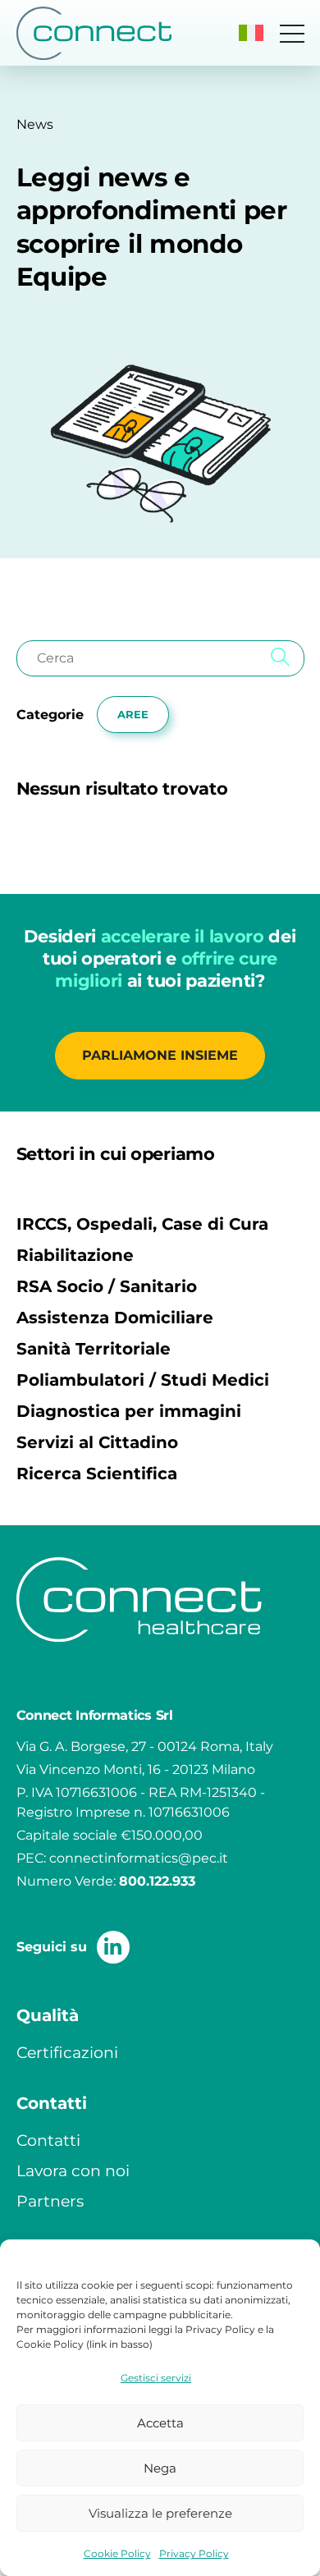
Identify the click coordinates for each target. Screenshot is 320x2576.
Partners (50, 2201)
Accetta (160, 2423)
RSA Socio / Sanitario (107, 1286)
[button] (251, 33)
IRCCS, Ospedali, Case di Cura (142, 1224)
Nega (160, 2468)
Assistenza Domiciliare (115, 1318)
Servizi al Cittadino (97, 1442)
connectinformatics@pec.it (139, 1858)
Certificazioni (67, 2052)
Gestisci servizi (156, 2378)
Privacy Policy (194, 2553)
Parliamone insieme (160, 1055)
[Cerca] (280, 658)
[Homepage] (94, 33)
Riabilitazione (75, 1255)
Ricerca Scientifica (97, 1474)
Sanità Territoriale (94, 1349)
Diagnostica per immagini (129, 1411)
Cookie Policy (117, 2553)
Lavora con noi (73, 2170)
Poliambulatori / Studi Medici (143, 1380)
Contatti (48, 2140)
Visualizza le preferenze (160, 2513)
